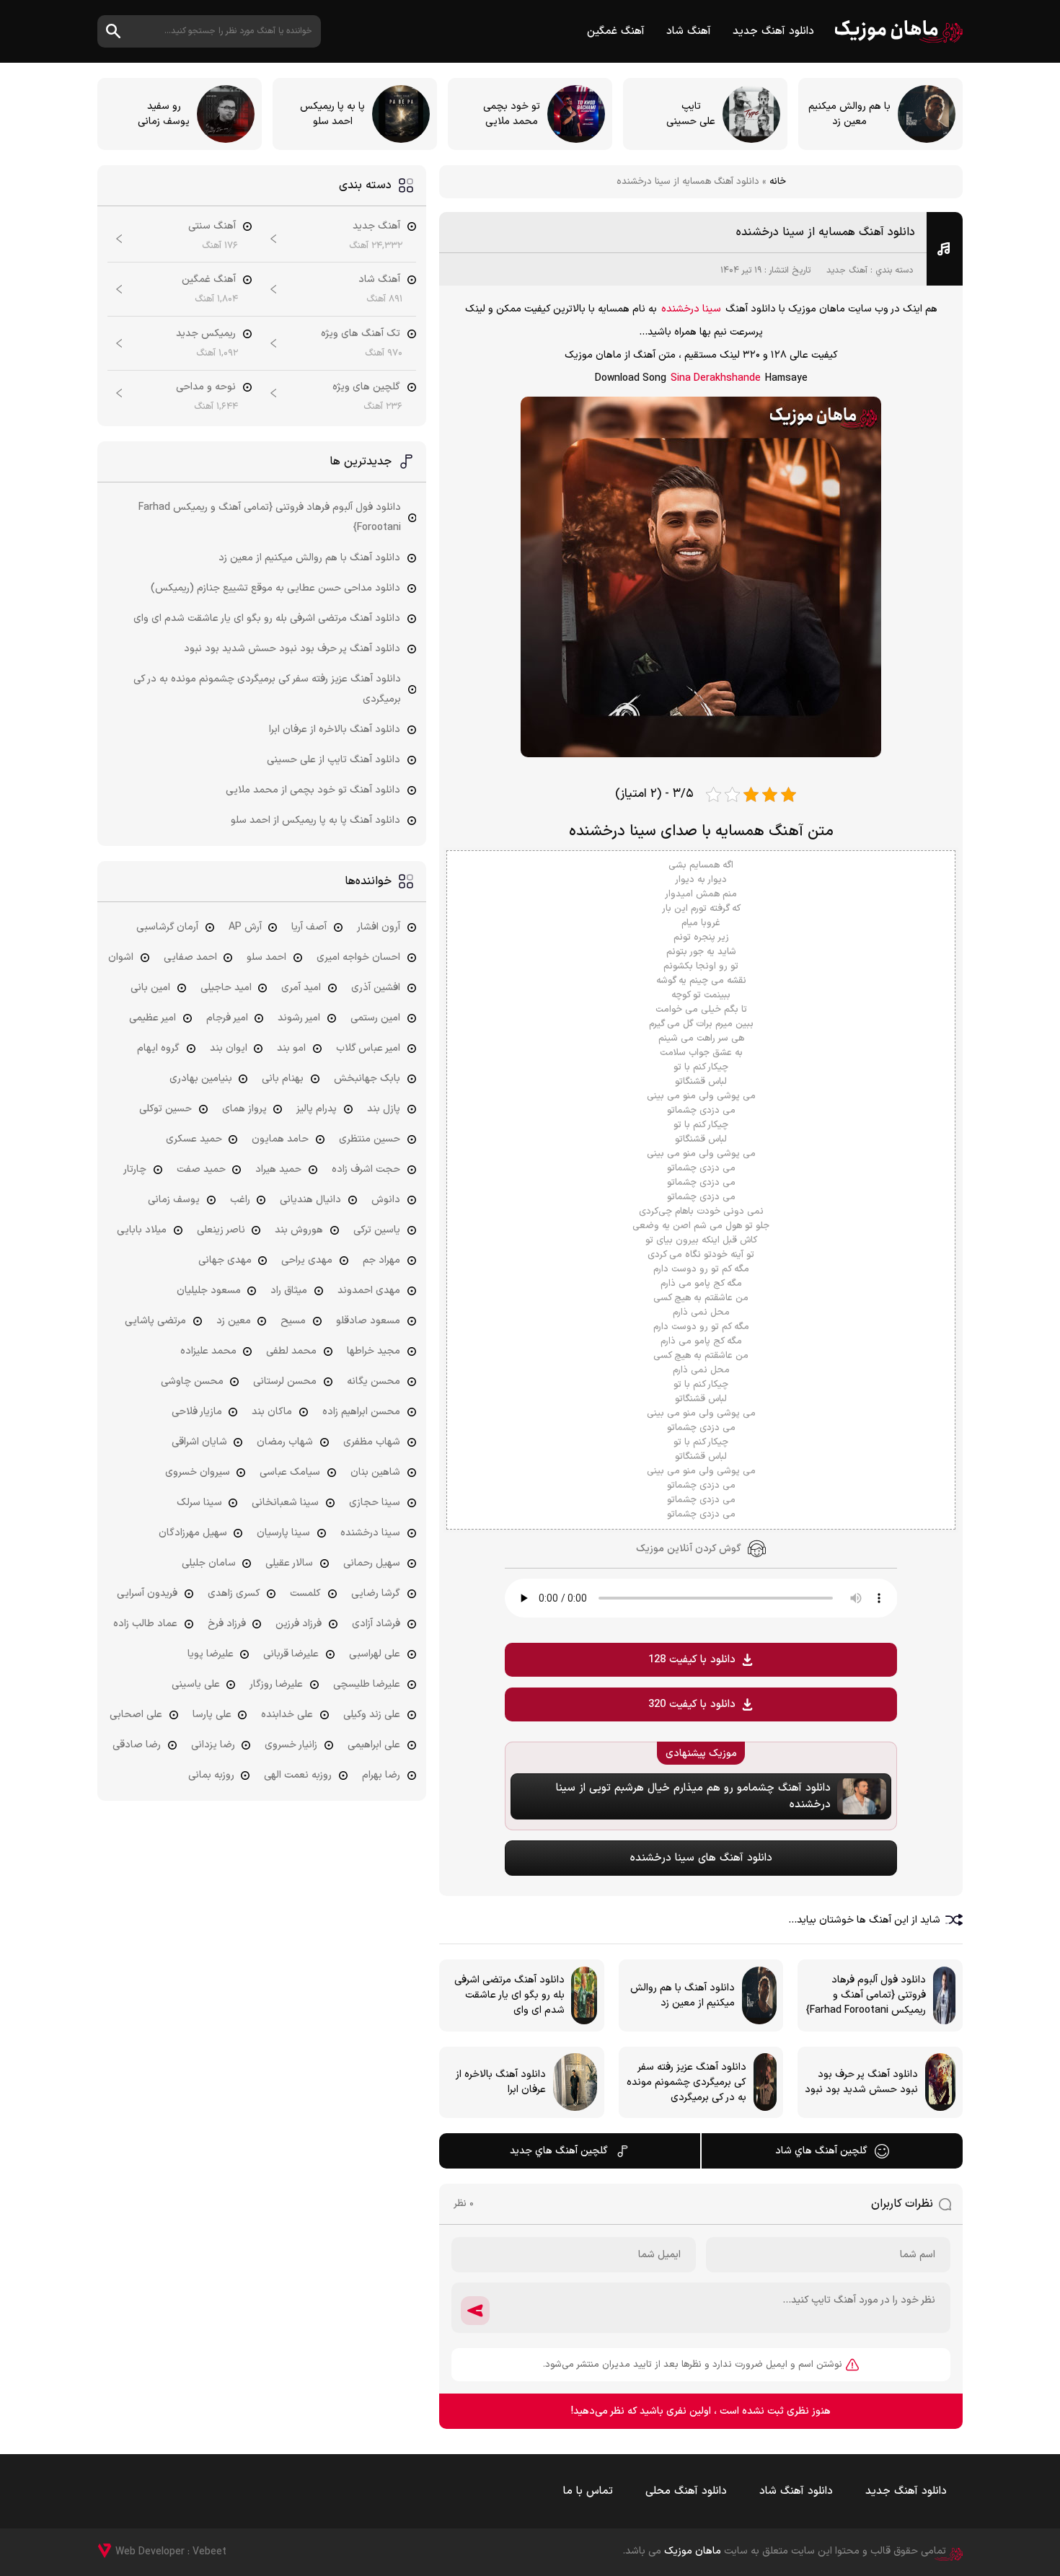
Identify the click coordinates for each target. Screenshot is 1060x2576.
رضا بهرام (381, 1775)
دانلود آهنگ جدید (773, 31)
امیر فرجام (227, 1018)
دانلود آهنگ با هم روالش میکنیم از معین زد (309, 558)
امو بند (291, 1048)
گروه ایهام (158, 1048)
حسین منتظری (370, 1139)
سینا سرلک (199, 1503)
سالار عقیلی (289, 1563)
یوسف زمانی (174, 1200)
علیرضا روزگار (276, 1684)
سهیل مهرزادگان (193, 1533)
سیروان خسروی (198, 1472)
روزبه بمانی (211, 1775)
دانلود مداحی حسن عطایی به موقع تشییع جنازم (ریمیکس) (275, 588)
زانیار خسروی (291, 1745)
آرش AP (245, 927)
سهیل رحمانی (372, 1563)
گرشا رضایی (376, 1593)
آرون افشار (379, 927)
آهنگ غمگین (616, 31)
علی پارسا (212, 1715)
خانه (778, 182)
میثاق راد (289, 1291)
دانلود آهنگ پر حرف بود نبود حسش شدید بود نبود (292, 649)
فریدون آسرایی (147, 1593)
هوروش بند (299, 1230)
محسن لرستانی (285, 1381)
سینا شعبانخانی (285, 1503)
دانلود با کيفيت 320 (692, 1704)
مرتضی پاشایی (155, 1321)
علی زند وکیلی (372, 1715)
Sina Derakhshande (716, 378)
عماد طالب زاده (145, 1624)
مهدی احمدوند (369, 1291)
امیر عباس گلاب (368, 1048)
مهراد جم (381, 1260)
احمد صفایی (190, 957)
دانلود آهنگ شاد (796, 2491)
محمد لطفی (291, 1351)
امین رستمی (375, 1018)
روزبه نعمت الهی (298, 1775)
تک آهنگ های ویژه (361, 334)
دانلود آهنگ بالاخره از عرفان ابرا (335, 729)
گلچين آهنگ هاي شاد (821, 2151)
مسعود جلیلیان (209, 1291)
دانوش (386, 1200)
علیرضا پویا (211, 1654)
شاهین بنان (375, 1472)
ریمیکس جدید (206, 334)
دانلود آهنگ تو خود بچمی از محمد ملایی (313, 790)
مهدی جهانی (225, 1260)
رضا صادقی (137, 1745)
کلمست (305, 1593)
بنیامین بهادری (201, 1079)
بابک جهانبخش (367, 1079)
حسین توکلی (165, 1109)
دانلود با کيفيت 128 (692, 1660)
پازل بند (384, 1109)
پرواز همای (244, 1109)
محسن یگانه (374, 1381)
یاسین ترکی (377, 1230)
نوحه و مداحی (206, 387)
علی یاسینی (196, 1684)
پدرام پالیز (317, 1109)
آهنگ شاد (689, 31)
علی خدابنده (287, 1715)
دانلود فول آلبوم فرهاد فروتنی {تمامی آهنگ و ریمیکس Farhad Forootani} (270, 517)
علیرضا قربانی (291, 1654)
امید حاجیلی (226, 988)
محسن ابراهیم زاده (361, 1412)
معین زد (234, 1321)
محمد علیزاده (208, 1351)
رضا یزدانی (213, 1745)
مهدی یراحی (307, 1260)
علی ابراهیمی (374, 1745)
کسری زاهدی (234, 1593)
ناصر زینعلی (221, 1230)
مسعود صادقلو (368, 1321)
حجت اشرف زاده (366, 1169)
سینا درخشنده (691, 309)
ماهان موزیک (899, 31)
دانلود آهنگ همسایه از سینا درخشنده (826, 232)
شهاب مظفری (372, 1442)
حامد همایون (280, 1139)
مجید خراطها (374, 1351)
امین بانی (150, 988)
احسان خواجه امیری (358, 957)
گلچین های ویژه (366, 387)
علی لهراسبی (375, 1654)
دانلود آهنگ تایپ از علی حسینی (334, 760)
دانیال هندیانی (310, 1200)
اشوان (121, 957)
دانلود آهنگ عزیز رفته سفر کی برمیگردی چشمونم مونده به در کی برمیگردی (267, 689)
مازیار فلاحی (197, 1412)
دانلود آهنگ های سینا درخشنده (701, 1858)
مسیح (293, 1321)
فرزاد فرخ (227, 1624)
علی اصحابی (136, 1715)
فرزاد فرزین (299, 1624)
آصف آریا (309, 927)
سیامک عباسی (290, 1472)
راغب (240, 1200)
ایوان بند (229, 1048)
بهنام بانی (283, 1079)
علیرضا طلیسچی (367, 1684)
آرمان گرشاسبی (167, 927)
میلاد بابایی (142, 1230)
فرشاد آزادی (376, 1624)
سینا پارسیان (283, 1533)
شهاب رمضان (285, 1442)
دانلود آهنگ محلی (686, 2491)
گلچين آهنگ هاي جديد (559, 2151)
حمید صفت (201, 1169)
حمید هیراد (278, 1169)
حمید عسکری (194, 1139)
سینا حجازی (375, 1503)
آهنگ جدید (847, 270)
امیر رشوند (299, 1018)
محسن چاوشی (192, 1381)
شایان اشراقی (199, 1442)
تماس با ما (588, 2491)
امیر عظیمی (153, 1018)
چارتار (135, 1169)
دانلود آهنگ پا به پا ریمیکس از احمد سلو (315, 820)
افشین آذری (376, 988)
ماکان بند (272, 1412)
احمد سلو (266, 957)
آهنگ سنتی (212, 226)
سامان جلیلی (209, 1563)
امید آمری (301, 988)
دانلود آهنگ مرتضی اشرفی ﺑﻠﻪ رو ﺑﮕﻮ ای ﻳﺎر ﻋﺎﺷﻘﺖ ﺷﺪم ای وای (267, 618)
